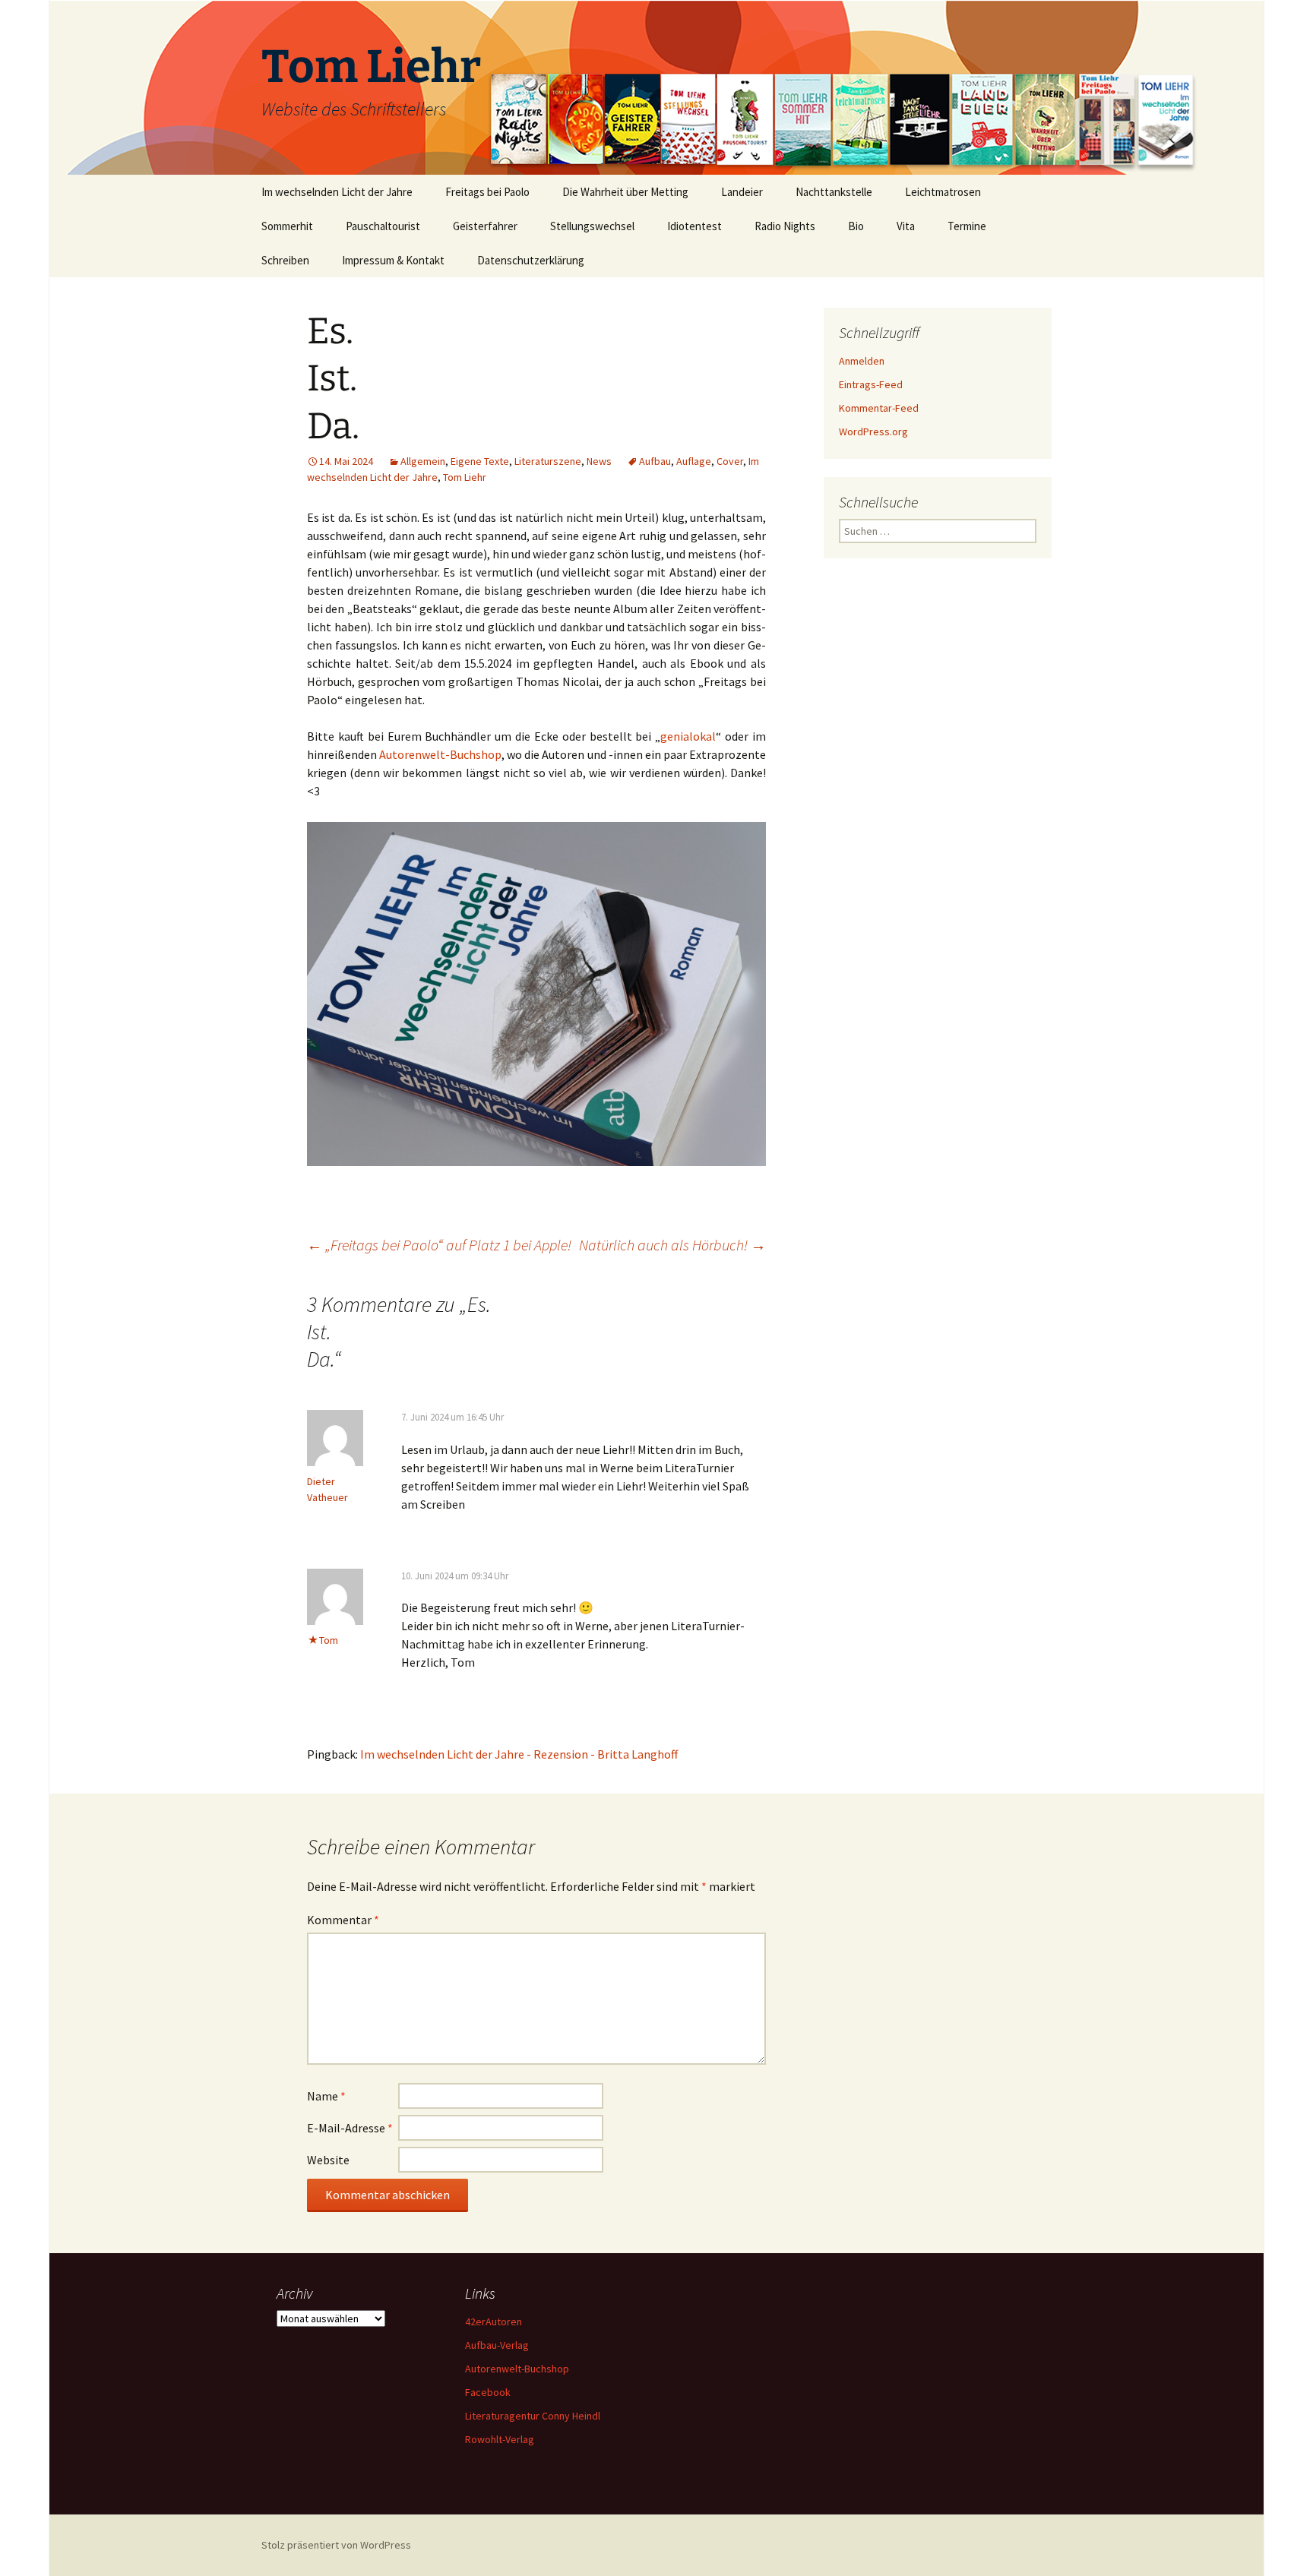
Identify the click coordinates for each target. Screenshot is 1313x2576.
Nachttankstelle (834, 192)
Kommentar (343, 1920)
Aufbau (655, 461)
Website (328, 2160)
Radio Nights (785, 226)
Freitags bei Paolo (487, 192)
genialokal (688, 736)
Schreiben (285, 260)
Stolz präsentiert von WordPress (336, 2545)
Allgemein (423, 461)
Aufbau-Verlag (497, 2345)
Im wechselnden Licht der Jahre (337, 192)
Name (326, 2096)
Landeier (742, 192)
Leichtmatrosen (943, 192)
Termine (967, 226)
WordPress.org (873, 431)
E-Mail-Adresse (350, 2128)
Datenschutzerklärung (531, 260)
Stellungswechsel (592, 226)
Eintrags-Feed (871, 384)
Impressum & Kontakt (393, 260)
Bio (856, 226)
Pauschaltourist (383, 226)
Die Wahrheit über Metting (625, 192)
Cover (730, 461)
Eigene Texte (480, 461)
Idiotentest (694, 226)
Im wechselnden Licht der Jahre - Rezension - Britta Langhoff (519, 1754)
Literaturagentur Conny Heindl (533, 2416)
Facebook (488, 2392)
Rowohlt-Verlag (500, 2439)
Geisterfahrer (485, 226)
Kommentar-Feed (879, 408)
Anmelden (862, 361)
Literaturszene (548, 461)
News (599, 461)
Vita (906, 226)
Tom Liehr (465, 477)
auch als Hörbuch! (672, 1245)
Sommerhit (287, 226)
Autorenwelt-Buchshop (440, 754)
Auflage (694, 461)
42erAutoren (494, 2322)
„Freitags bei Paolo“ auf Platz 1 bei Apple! (439, 1245)
